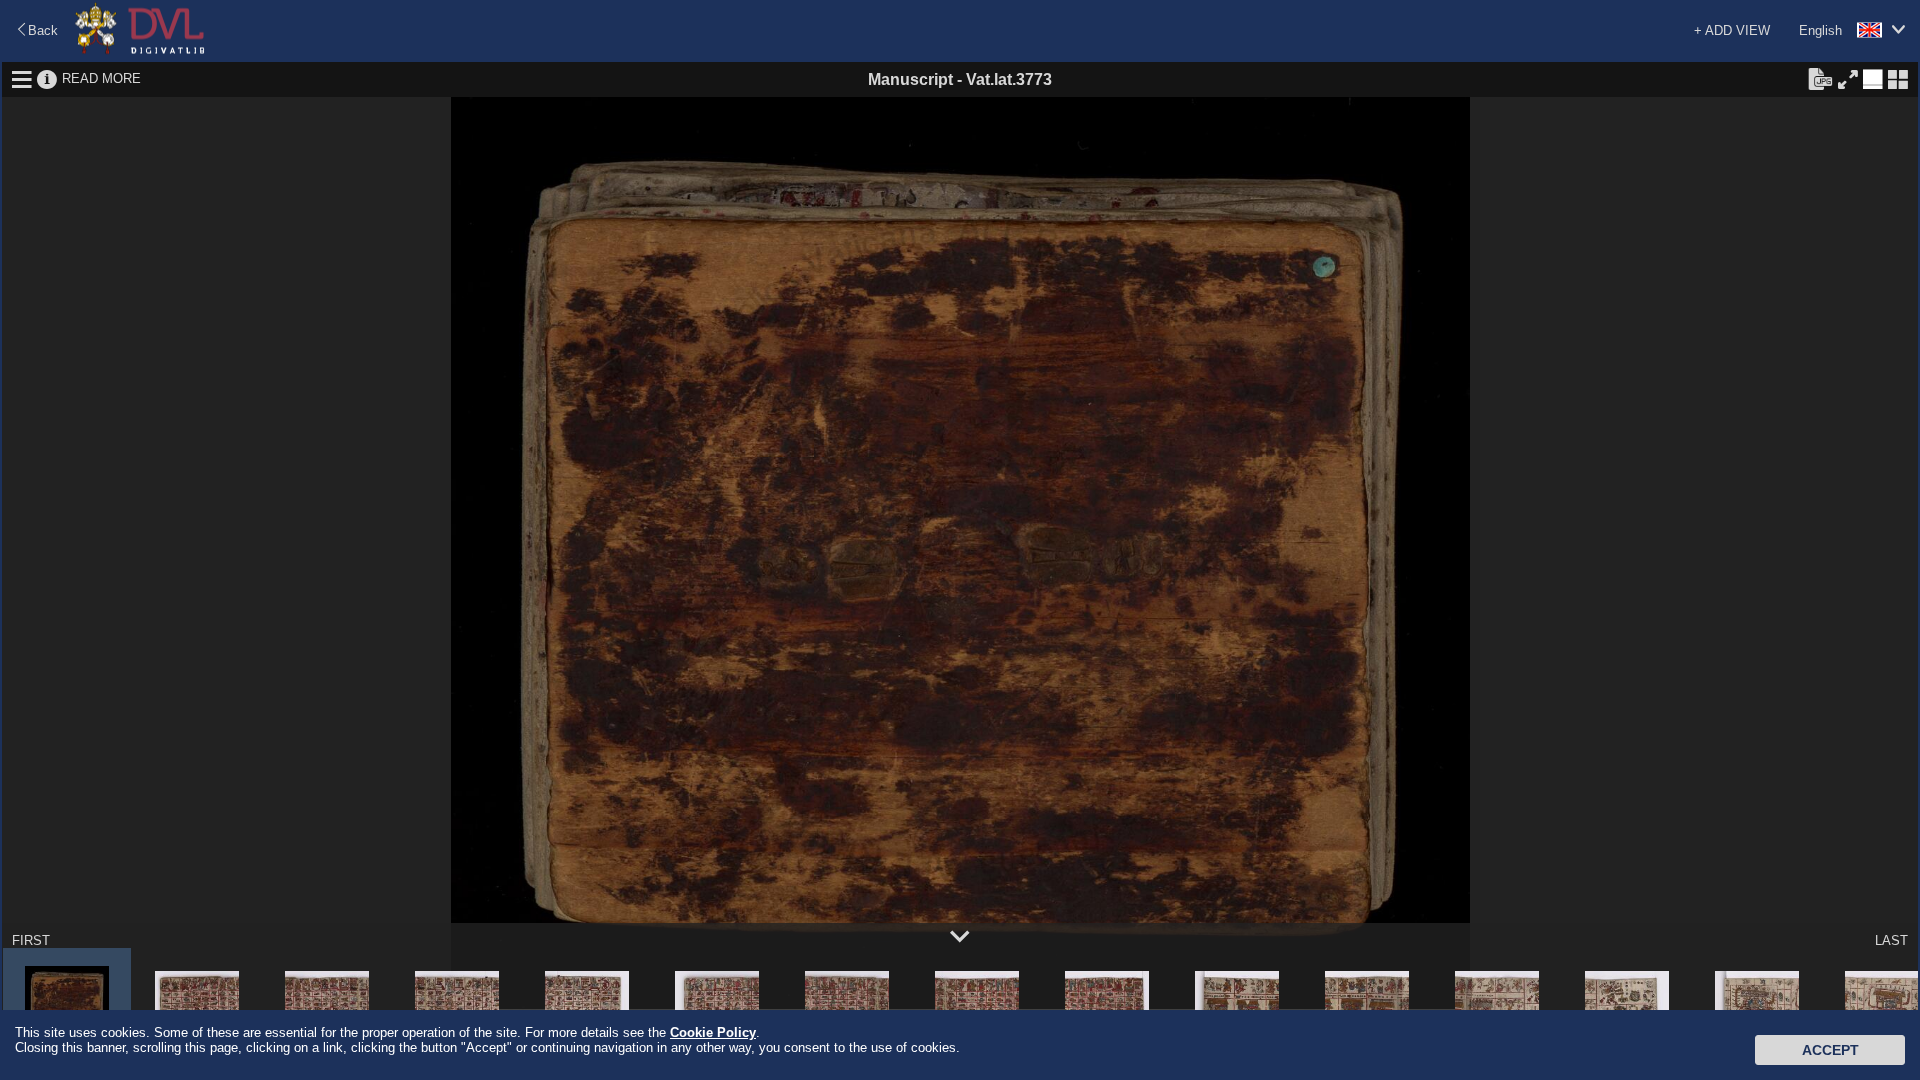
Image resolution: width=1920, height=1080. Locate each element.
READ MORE (101, 78)
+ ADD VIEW (1732, 30)
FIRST (31, 940)
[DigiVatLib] (140, 50)
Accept (1830, 1050)
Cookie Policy (713, 1032)
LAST (1891, 940)
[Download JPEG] (1820, 78)
